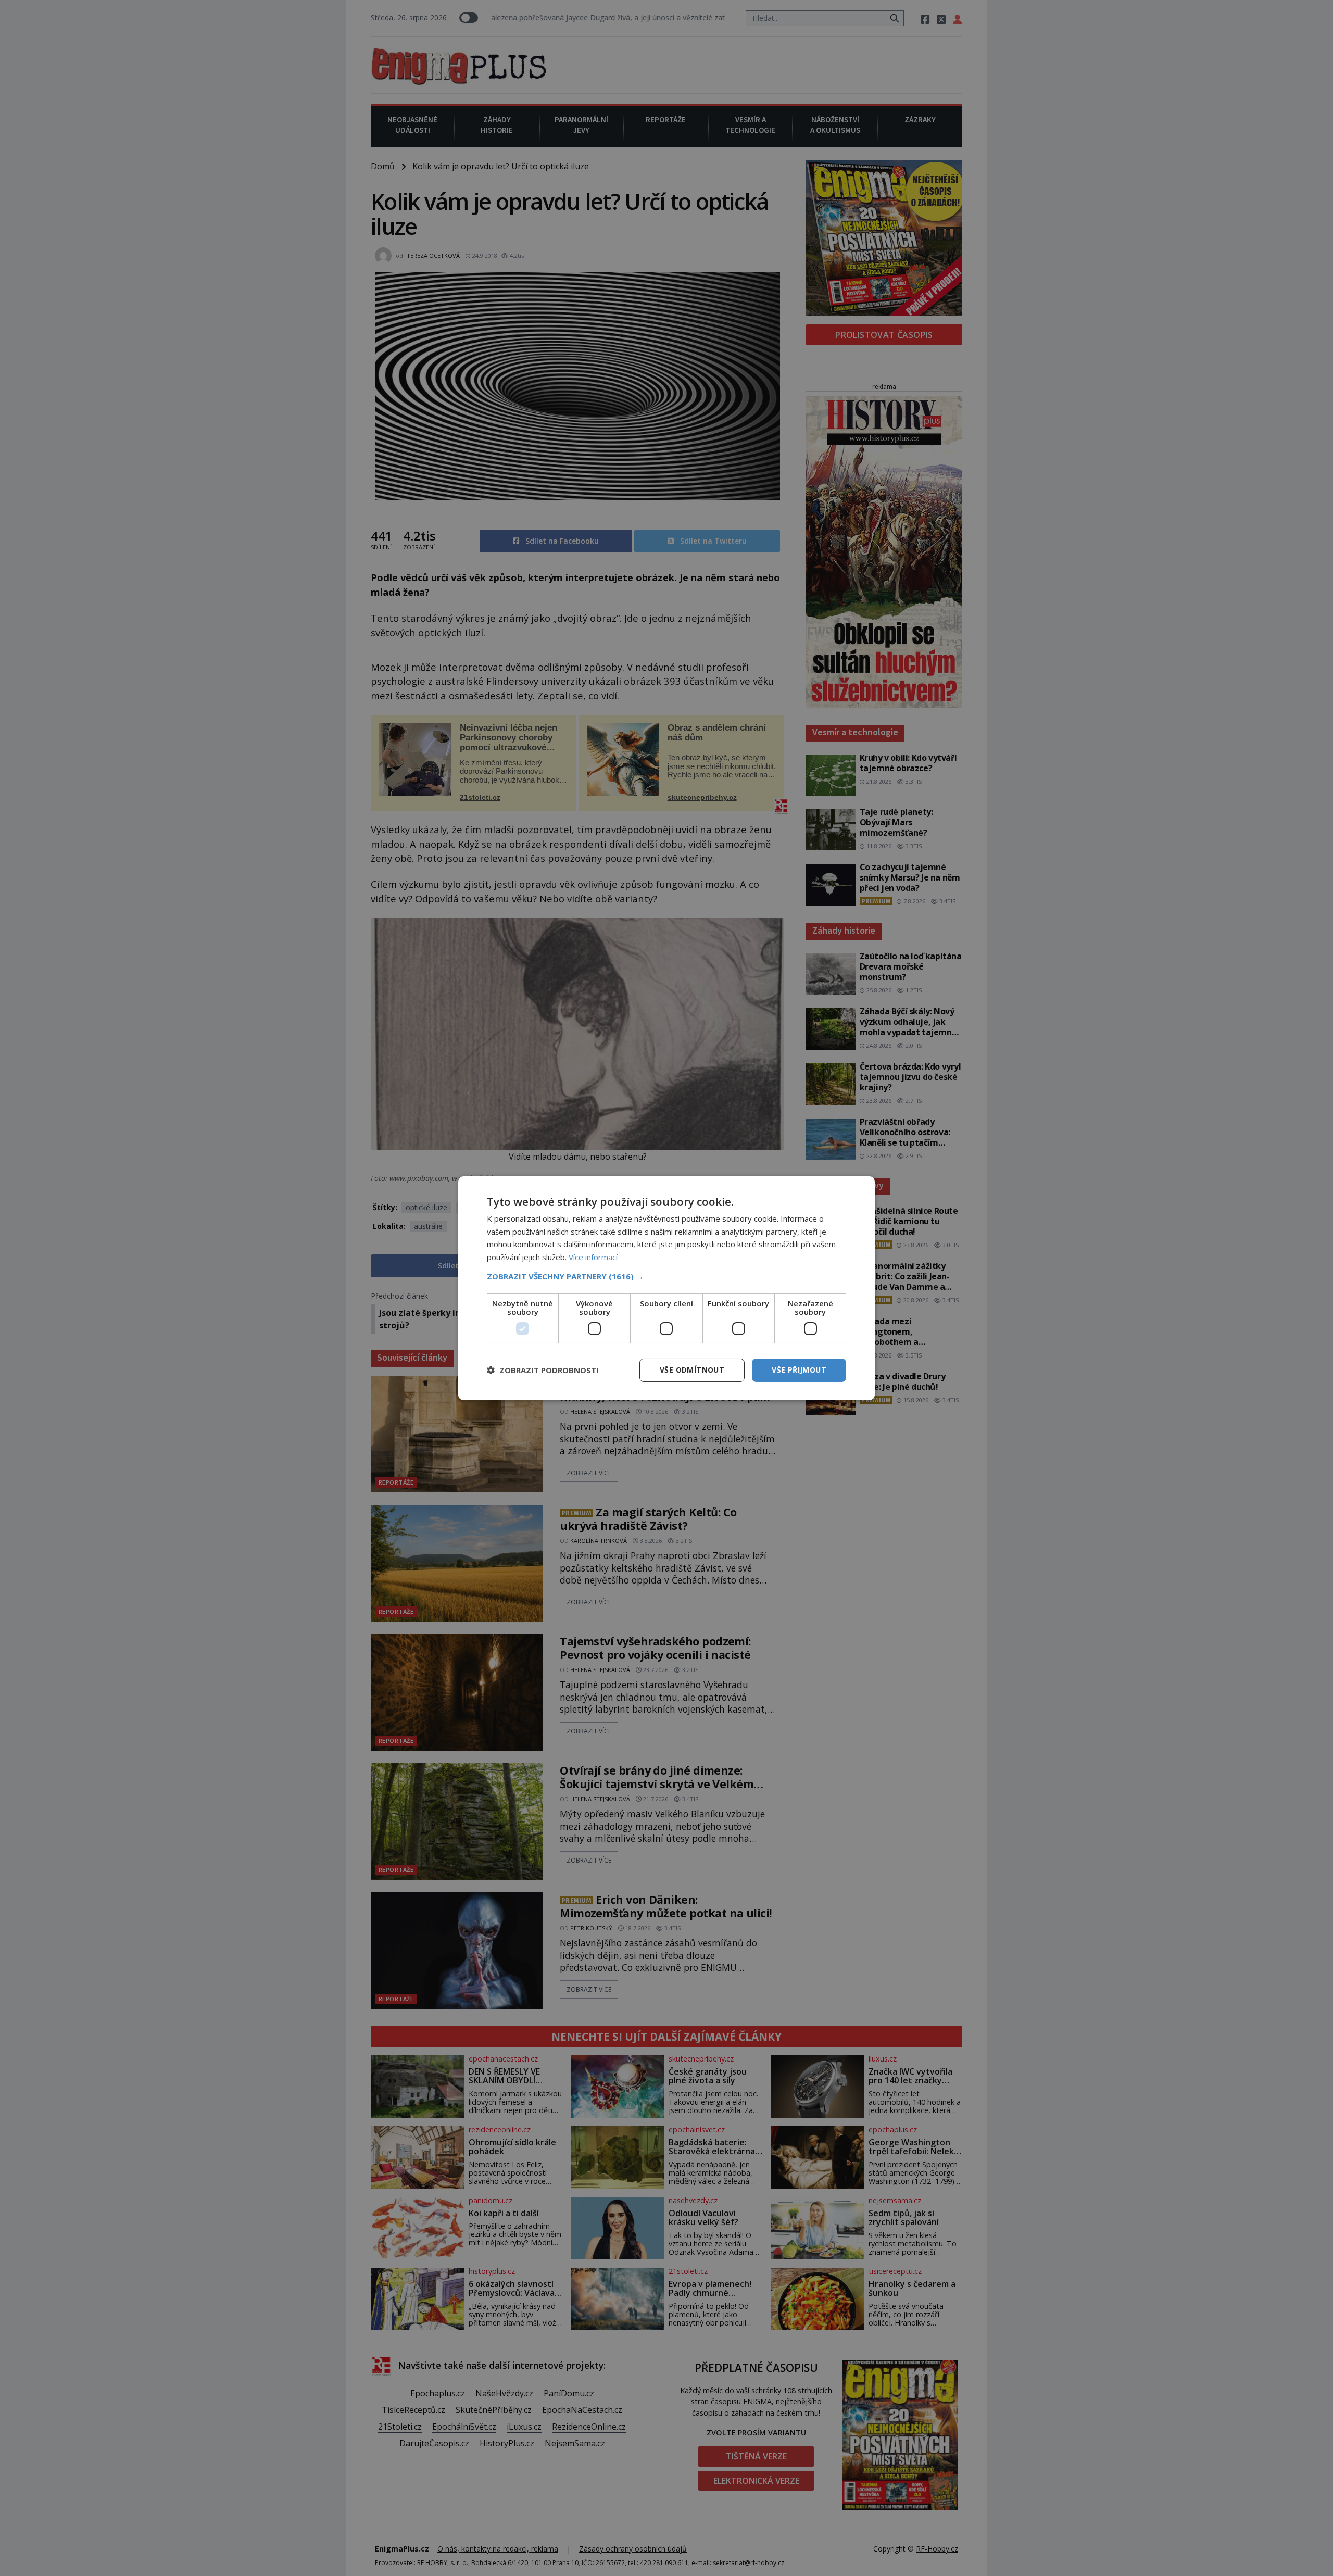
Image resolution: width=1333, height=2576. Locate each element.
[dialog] (666, 1288)
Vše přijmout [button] (799, 1370)
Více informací (593, 1257)
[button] (666, 1276)
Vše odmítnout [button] (692, 1370)
